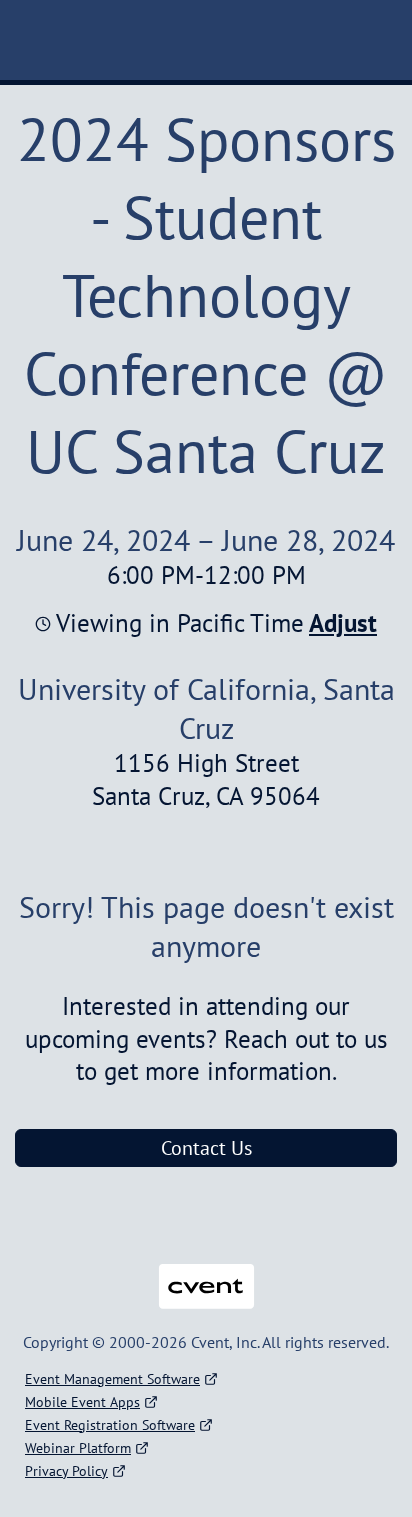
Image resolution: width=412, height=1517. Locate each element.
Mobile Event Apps (82, 1402)
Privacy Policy (66, 1471)
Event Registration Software (110, 1425)
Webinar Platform (78, 1448)
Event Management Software (112, 1379)
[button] (340, 623)
